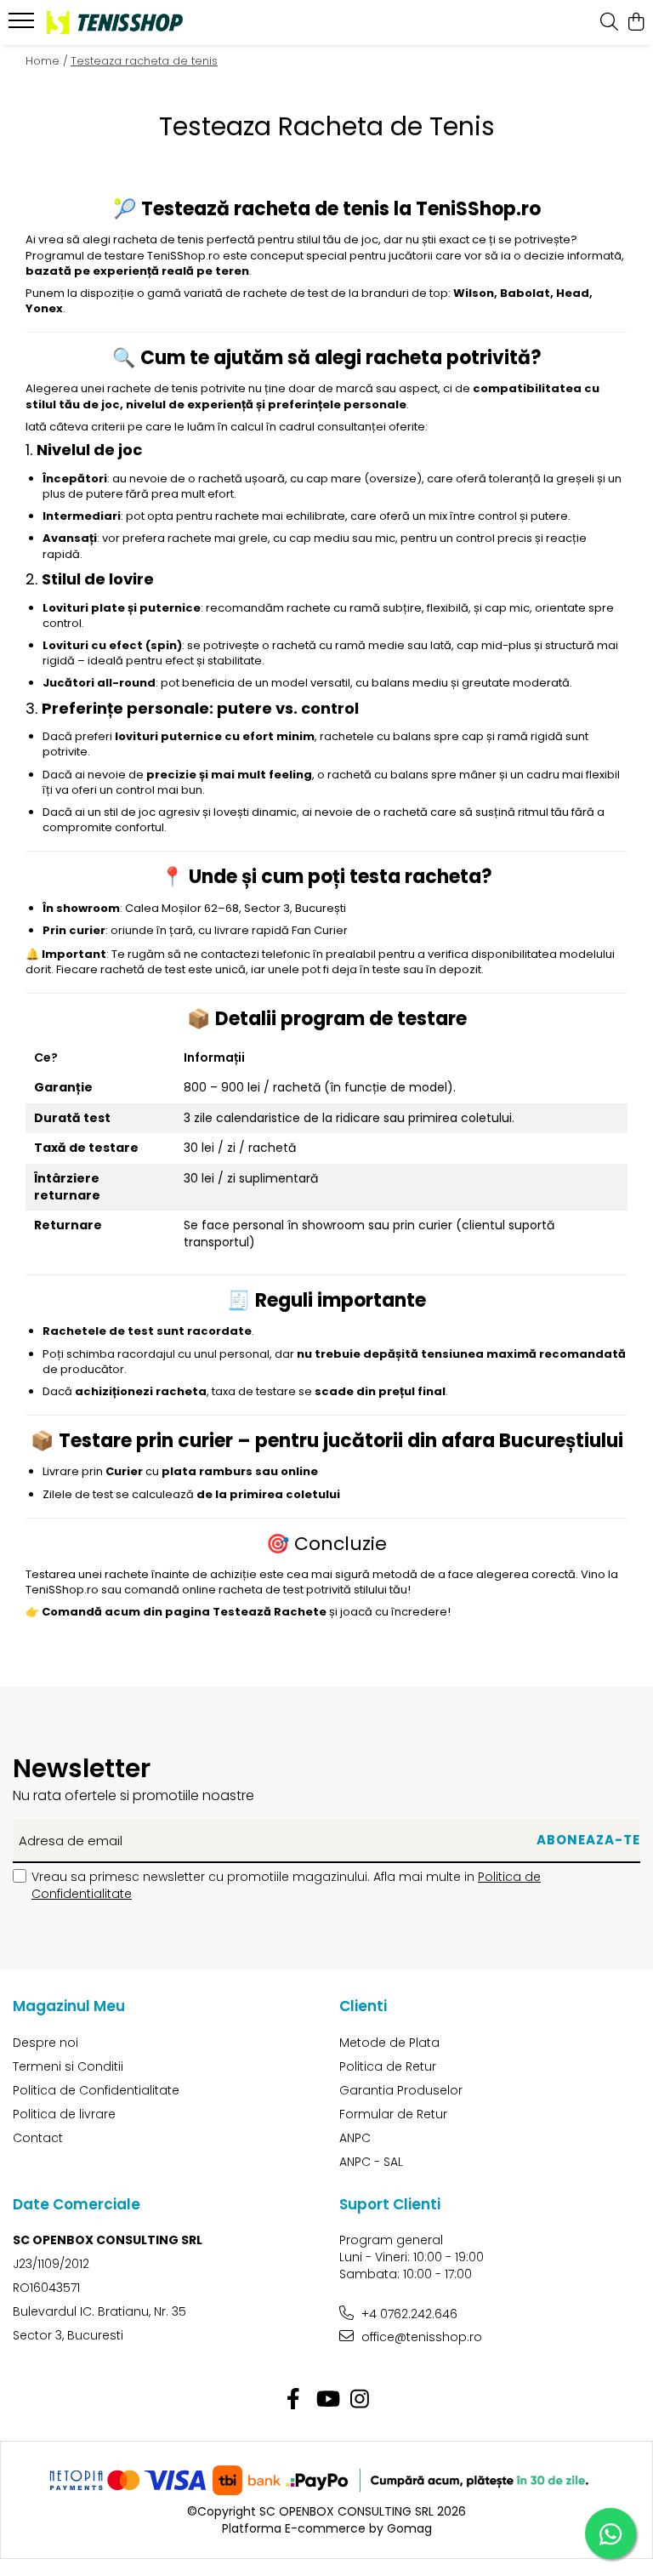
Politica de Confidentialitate (96, 2090)
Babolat (525, 293)
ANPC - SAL (371, 2162)
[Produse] (23, 26)
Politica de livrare (64, 2114)
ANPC (355, 2138)
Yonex (44, 308)
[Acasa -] (115, 22)
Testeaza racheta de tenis (144, 61)
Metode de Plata (389, 2043)
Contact (38, 2138)
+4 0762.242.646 (408, 2314)
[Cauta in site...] (609, 23)
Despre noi (45, 2043)
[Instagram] (360, 2400)
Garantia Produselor (401, 2090)
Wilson (474, 293)
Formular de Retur (393, 2114)
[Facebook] (294, 2400)
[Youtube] (327, 2400)
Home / (47, 61)
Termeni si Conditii (68, 2066)
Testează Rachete (270, 1612)
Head (573, 293)
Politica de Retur (388, 2066)
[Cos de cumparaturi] (636, 23)
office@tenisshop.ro (420, 2337)
